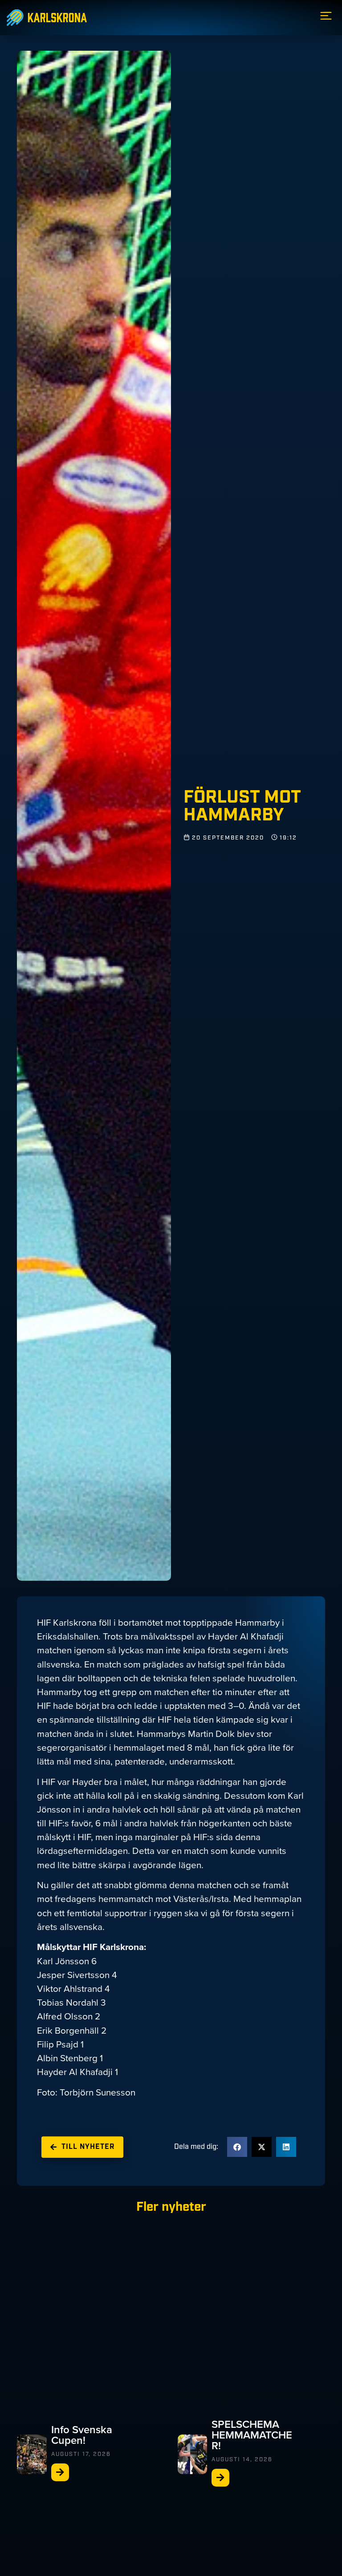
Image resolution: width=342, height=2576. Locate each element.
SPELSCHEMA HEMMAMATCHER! (252, 2435)
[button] (237, 2147)
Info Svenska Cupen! (82, 2435)
